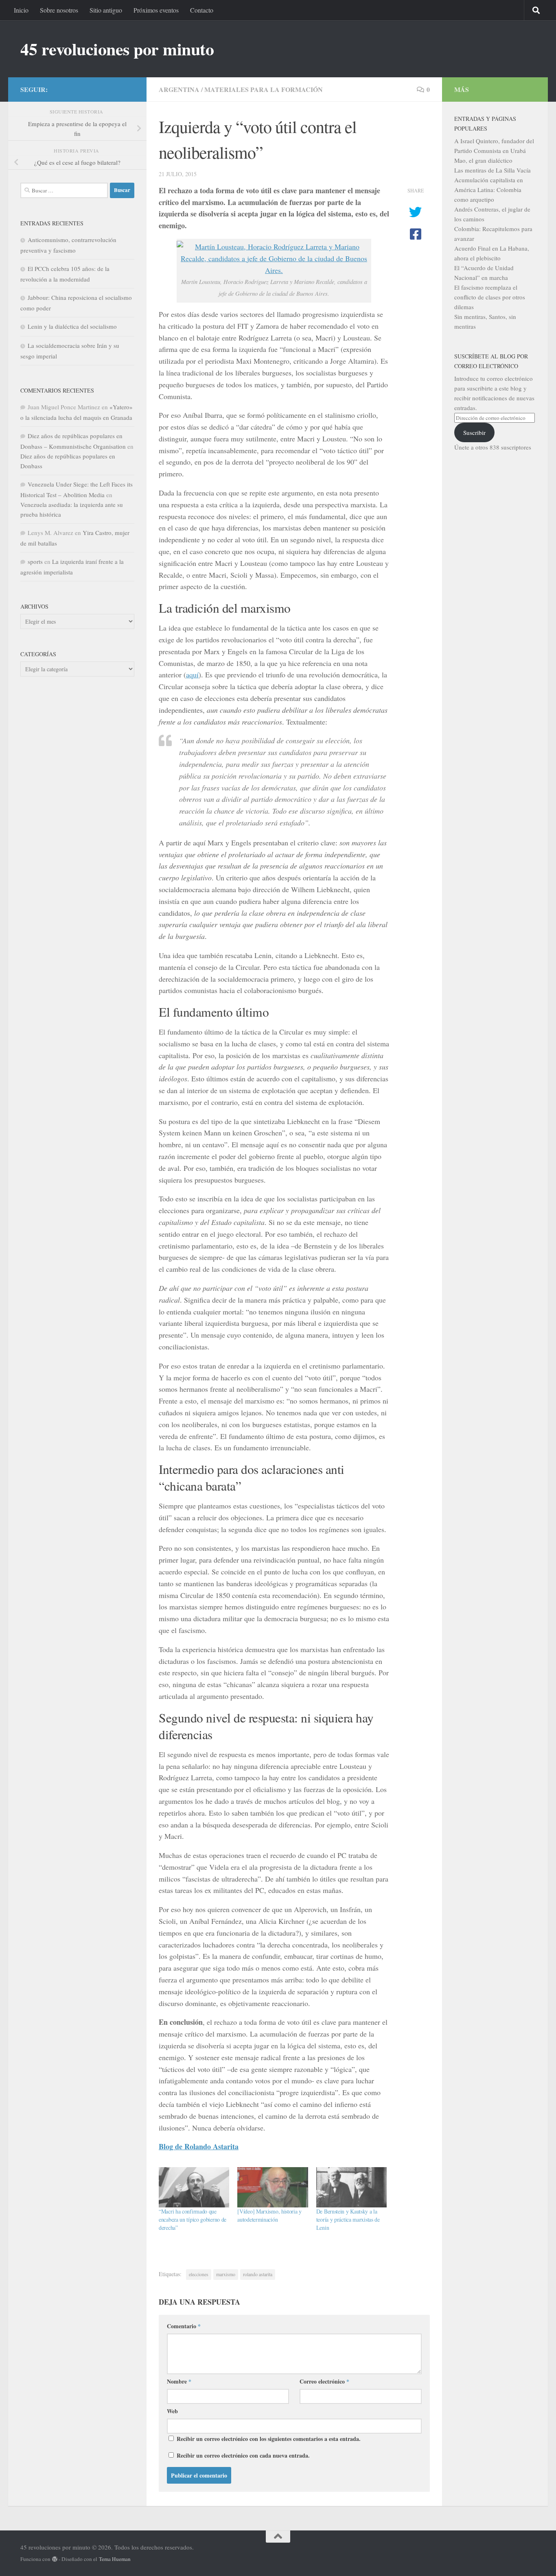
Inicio (21, 10)
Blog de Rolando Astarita (199, 2146)
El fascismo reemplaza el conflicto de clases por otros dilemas (490, 297)
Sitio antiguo (106, 10)
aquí (192, 675)
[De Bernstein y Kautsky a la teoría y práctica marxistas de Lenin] (351, 2187)
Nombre (179, 2381)
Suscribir (474, 432)
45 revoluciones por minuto (117, 49)
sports (35, 561)
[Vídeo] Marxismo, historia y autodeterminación (269, 2215)
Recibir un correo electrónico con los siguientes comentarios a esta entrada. (269, 2439)
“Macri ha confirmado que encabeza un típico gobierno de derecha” (193, 2219)
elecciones (199, 2274)
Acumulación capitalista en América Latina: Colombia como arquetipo (489, 190)
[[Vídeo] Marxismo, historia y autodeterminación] (273, 2187)
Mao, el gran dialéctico (483, 160)
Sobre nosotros (59, 10)
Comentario (184, 2326)
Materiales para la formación (264, 89)
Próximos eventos (156, 10)
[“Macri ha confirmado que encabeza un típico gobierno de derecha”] (194, 2187)
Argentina (179, 89)
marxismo (226, 2274)
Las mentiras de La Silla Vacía (493, 170)
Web (172, 2411)
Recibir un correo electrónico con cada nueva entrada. (243, 2455)
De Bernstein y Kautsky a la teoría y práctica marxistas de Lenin (348, 2219)
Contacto (202, 10)
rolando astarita (258, 2274)
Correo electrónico (324, 2381)
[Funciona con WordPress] (55, 2559)
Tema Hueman (115, 2559)
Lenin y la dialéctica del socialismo (72, 326)
